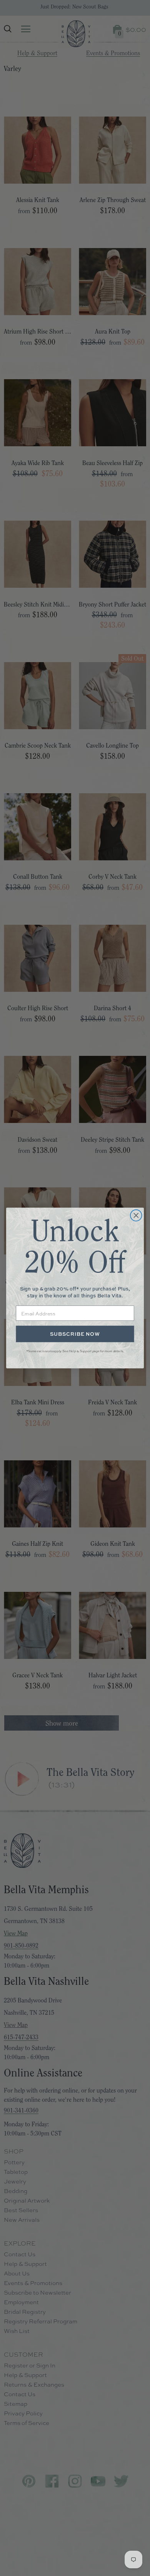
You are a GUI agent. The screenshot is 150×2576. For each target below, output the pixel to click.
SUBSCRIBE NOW (75, 1334)
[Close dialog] (136, 1215)
